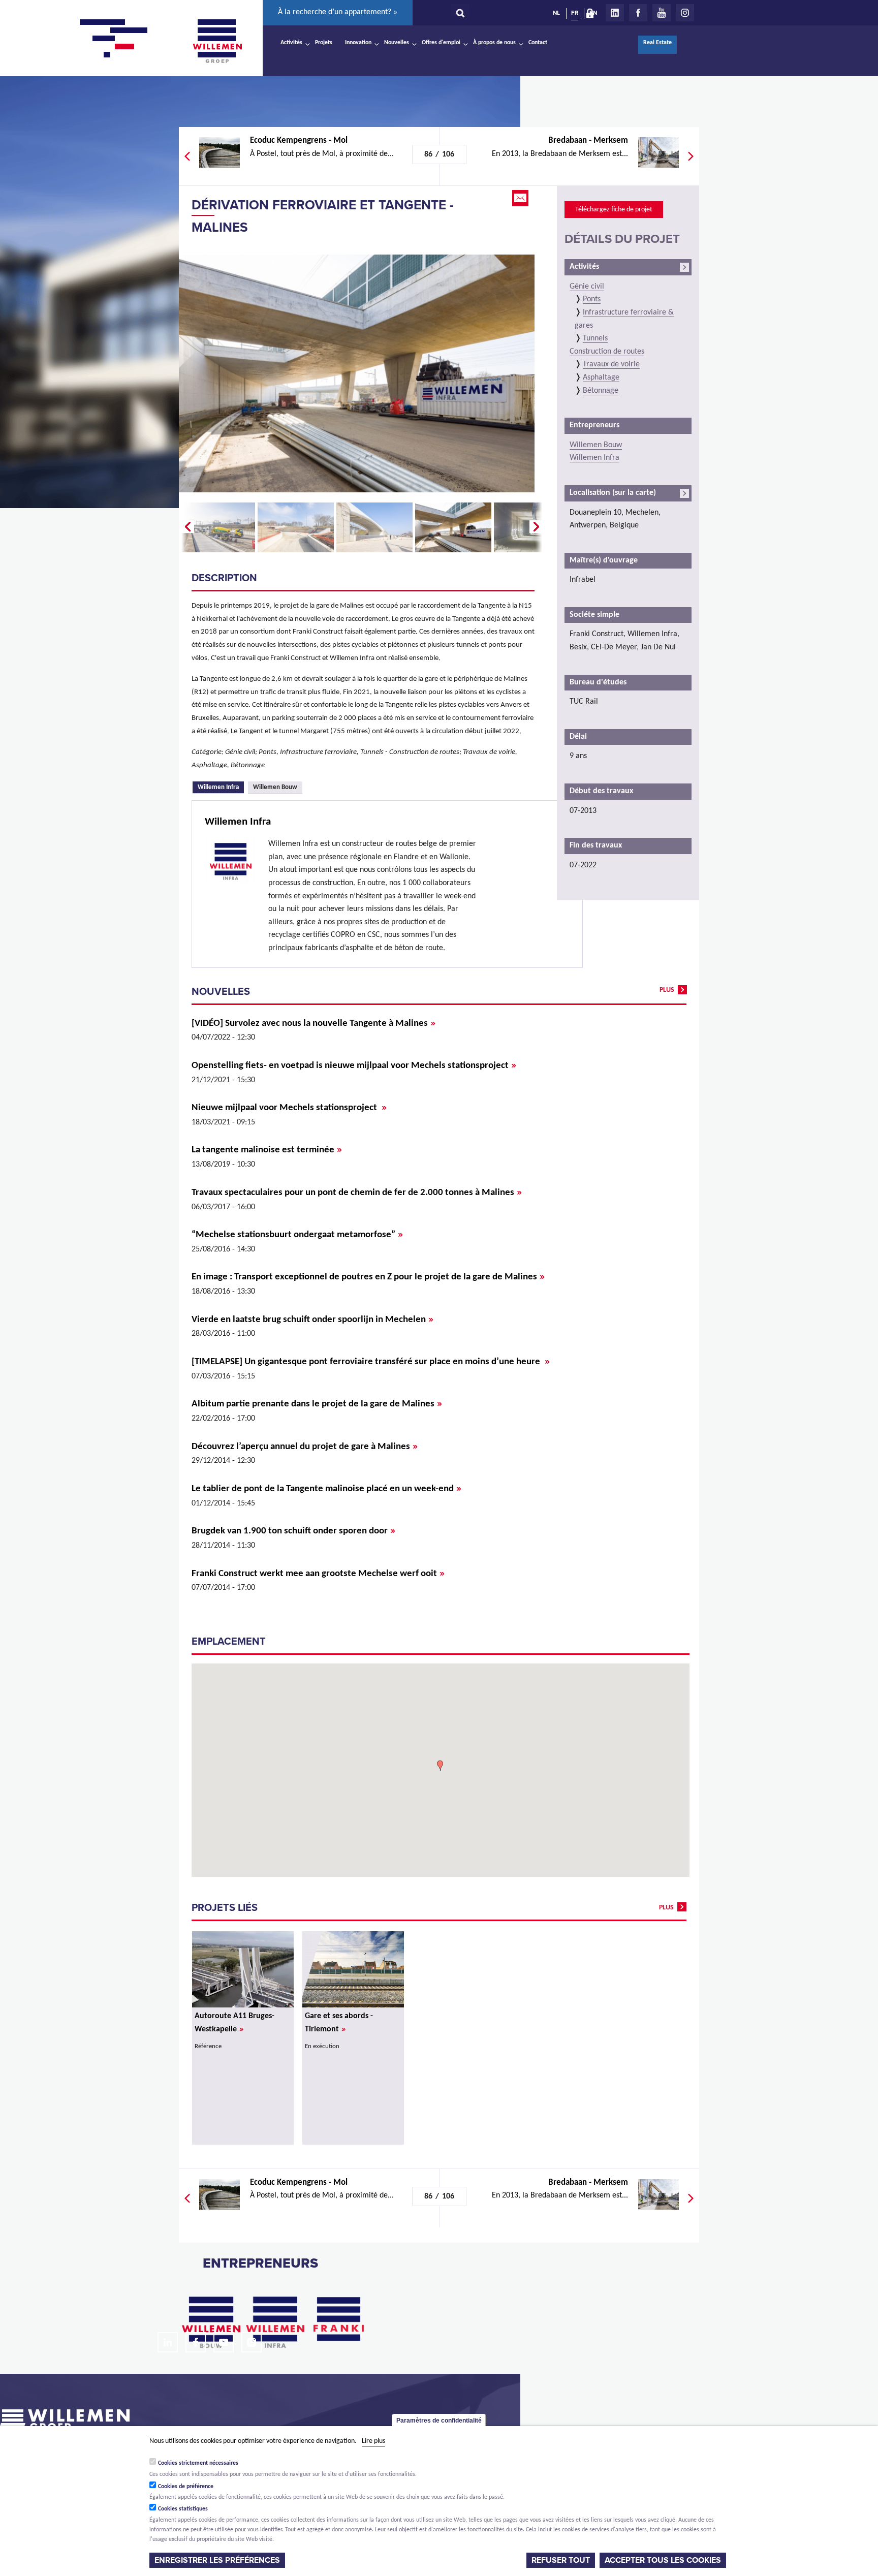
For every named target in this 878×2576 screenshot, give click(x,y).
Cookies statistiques (183, 2509)
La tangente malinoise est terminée (267, 1150)
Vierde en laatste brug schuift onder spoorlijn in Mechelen (312, 1320)
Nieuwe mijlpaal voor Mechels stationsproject (289, 1108)
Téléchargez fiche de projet (614, 210)
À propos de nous (494, 43)
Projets (324, 43)
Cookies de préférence (186, 2486)
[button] (440, 1766)
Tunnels (595, 338)
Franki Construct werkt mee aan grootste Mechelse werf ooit (318, 1574)
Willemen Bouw (275, 787)
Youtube (662, 13)
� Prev (186, 527)
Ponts (592, 299)
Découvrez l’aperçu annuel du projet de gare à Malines (305, 1447)
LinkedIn (615, 13)
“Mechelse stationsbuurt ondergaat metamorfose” (297, 1235)
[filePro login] (592, 15)
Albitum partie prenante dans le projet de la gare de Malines (317, 1404)
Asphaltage (601, 378)
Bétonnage (601, 391)
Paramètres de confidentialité (439, 2421)
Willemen (217, 41)
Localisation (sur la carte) (613, 493)
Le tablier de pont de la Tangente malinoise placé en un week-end (326, 1489)
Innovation (358, 43)
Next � (537, 527)
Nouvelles (397, 43)
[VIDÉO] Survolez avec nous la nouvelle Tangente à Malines (313, 1024)
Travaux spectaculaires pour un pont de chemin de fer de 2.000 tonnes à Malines (357, 1193)
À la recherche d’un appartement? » (338, 12)
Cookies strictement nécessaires (198, 2463)
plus (667, 990)
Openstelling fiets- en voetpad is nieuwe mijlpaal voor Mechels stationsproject (354, 1066)
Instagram (685, 13)
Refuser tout (561, 2560)
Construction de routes (607, 352)
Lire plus (373, 2441)
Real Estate (657, 43)
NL (556, 13)
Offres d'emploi (441, 43)
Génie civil (587, 287)
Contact (538, 43)
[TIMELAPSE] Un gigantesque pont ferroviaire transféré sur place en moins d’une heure (371, 1362)
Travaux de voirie (611, 364)
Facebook (638, 13)
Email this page (521, 198)
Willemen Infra (221, 787)
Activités (291, 43)
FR (575, 13)
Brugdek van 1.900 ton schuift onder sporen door (293, 1531)
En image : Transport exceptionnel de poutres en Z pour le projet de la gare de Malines (368, 1277)
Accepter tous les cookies (663, 2560)
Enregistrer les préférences (217, 2560)
